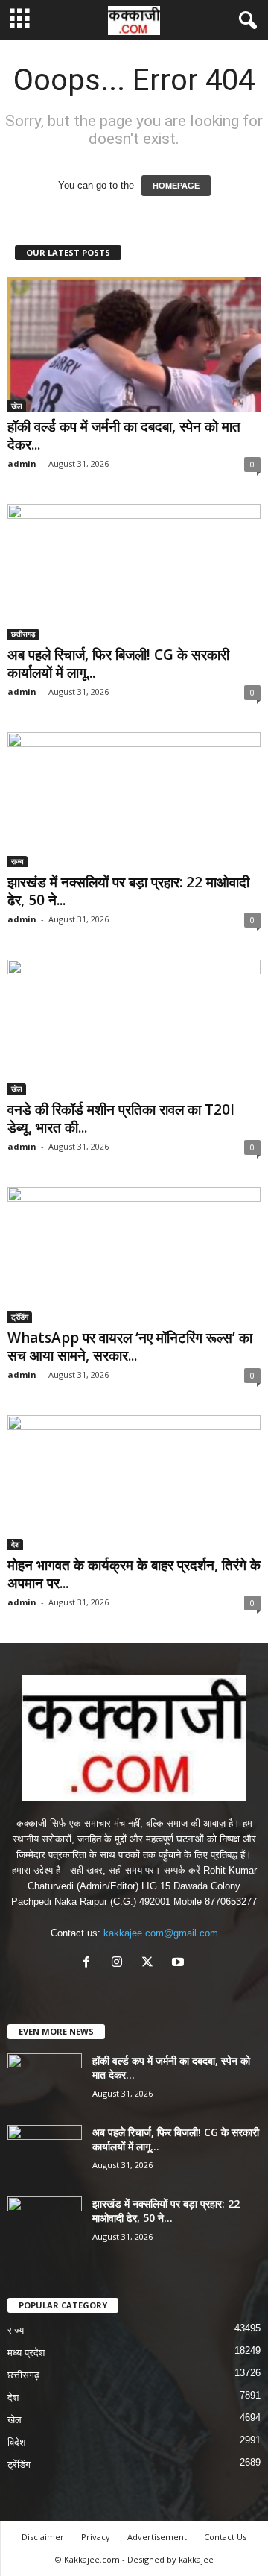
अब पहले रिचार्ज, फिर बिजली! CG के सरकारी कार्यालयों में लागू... (118, 664)
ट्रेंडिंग (20, 1317)
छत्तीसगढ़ (23, 634)
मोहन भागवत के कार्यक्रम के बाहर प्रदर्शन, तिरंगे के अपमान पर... (134, 1574)
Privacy (96, 2537)
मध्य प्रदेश (26, 2353)
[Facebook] (90, 1964)
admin (22, 463)
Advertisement (157, 2537)
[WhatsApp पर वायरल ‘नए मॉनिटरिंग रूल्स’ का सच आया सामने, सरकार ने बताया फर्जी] (134, 1254)
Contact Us (225, 2537)
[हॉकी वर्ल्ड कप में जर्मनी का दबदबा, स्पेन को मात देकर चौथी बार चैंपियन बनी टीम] (134, 344)
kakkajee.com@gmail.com (161, 1933)
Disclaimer (43, 2537)
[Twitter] (151, 1964)
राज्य (17, 861)
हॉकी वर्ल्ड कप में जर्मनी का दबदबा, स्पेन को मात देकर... (124, 435)
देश (15, 1544)
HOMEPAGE (176, 186)
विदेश (16, 2442)
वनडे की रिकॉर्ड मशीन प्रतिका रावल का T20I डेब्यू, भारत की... (121, 1118)
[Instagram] (120, 1964)
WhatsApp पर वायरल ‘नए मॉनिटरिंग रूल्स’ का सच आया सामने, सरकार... (130, 1347)
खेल (17, 406)
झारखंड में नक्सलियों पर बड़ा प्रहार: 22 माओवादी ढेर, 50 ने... (128, 891)
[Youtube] (180, 1964)
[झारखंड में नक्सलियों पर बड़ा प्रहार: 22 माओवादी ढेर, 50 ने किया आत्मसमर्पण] (134, 800)
